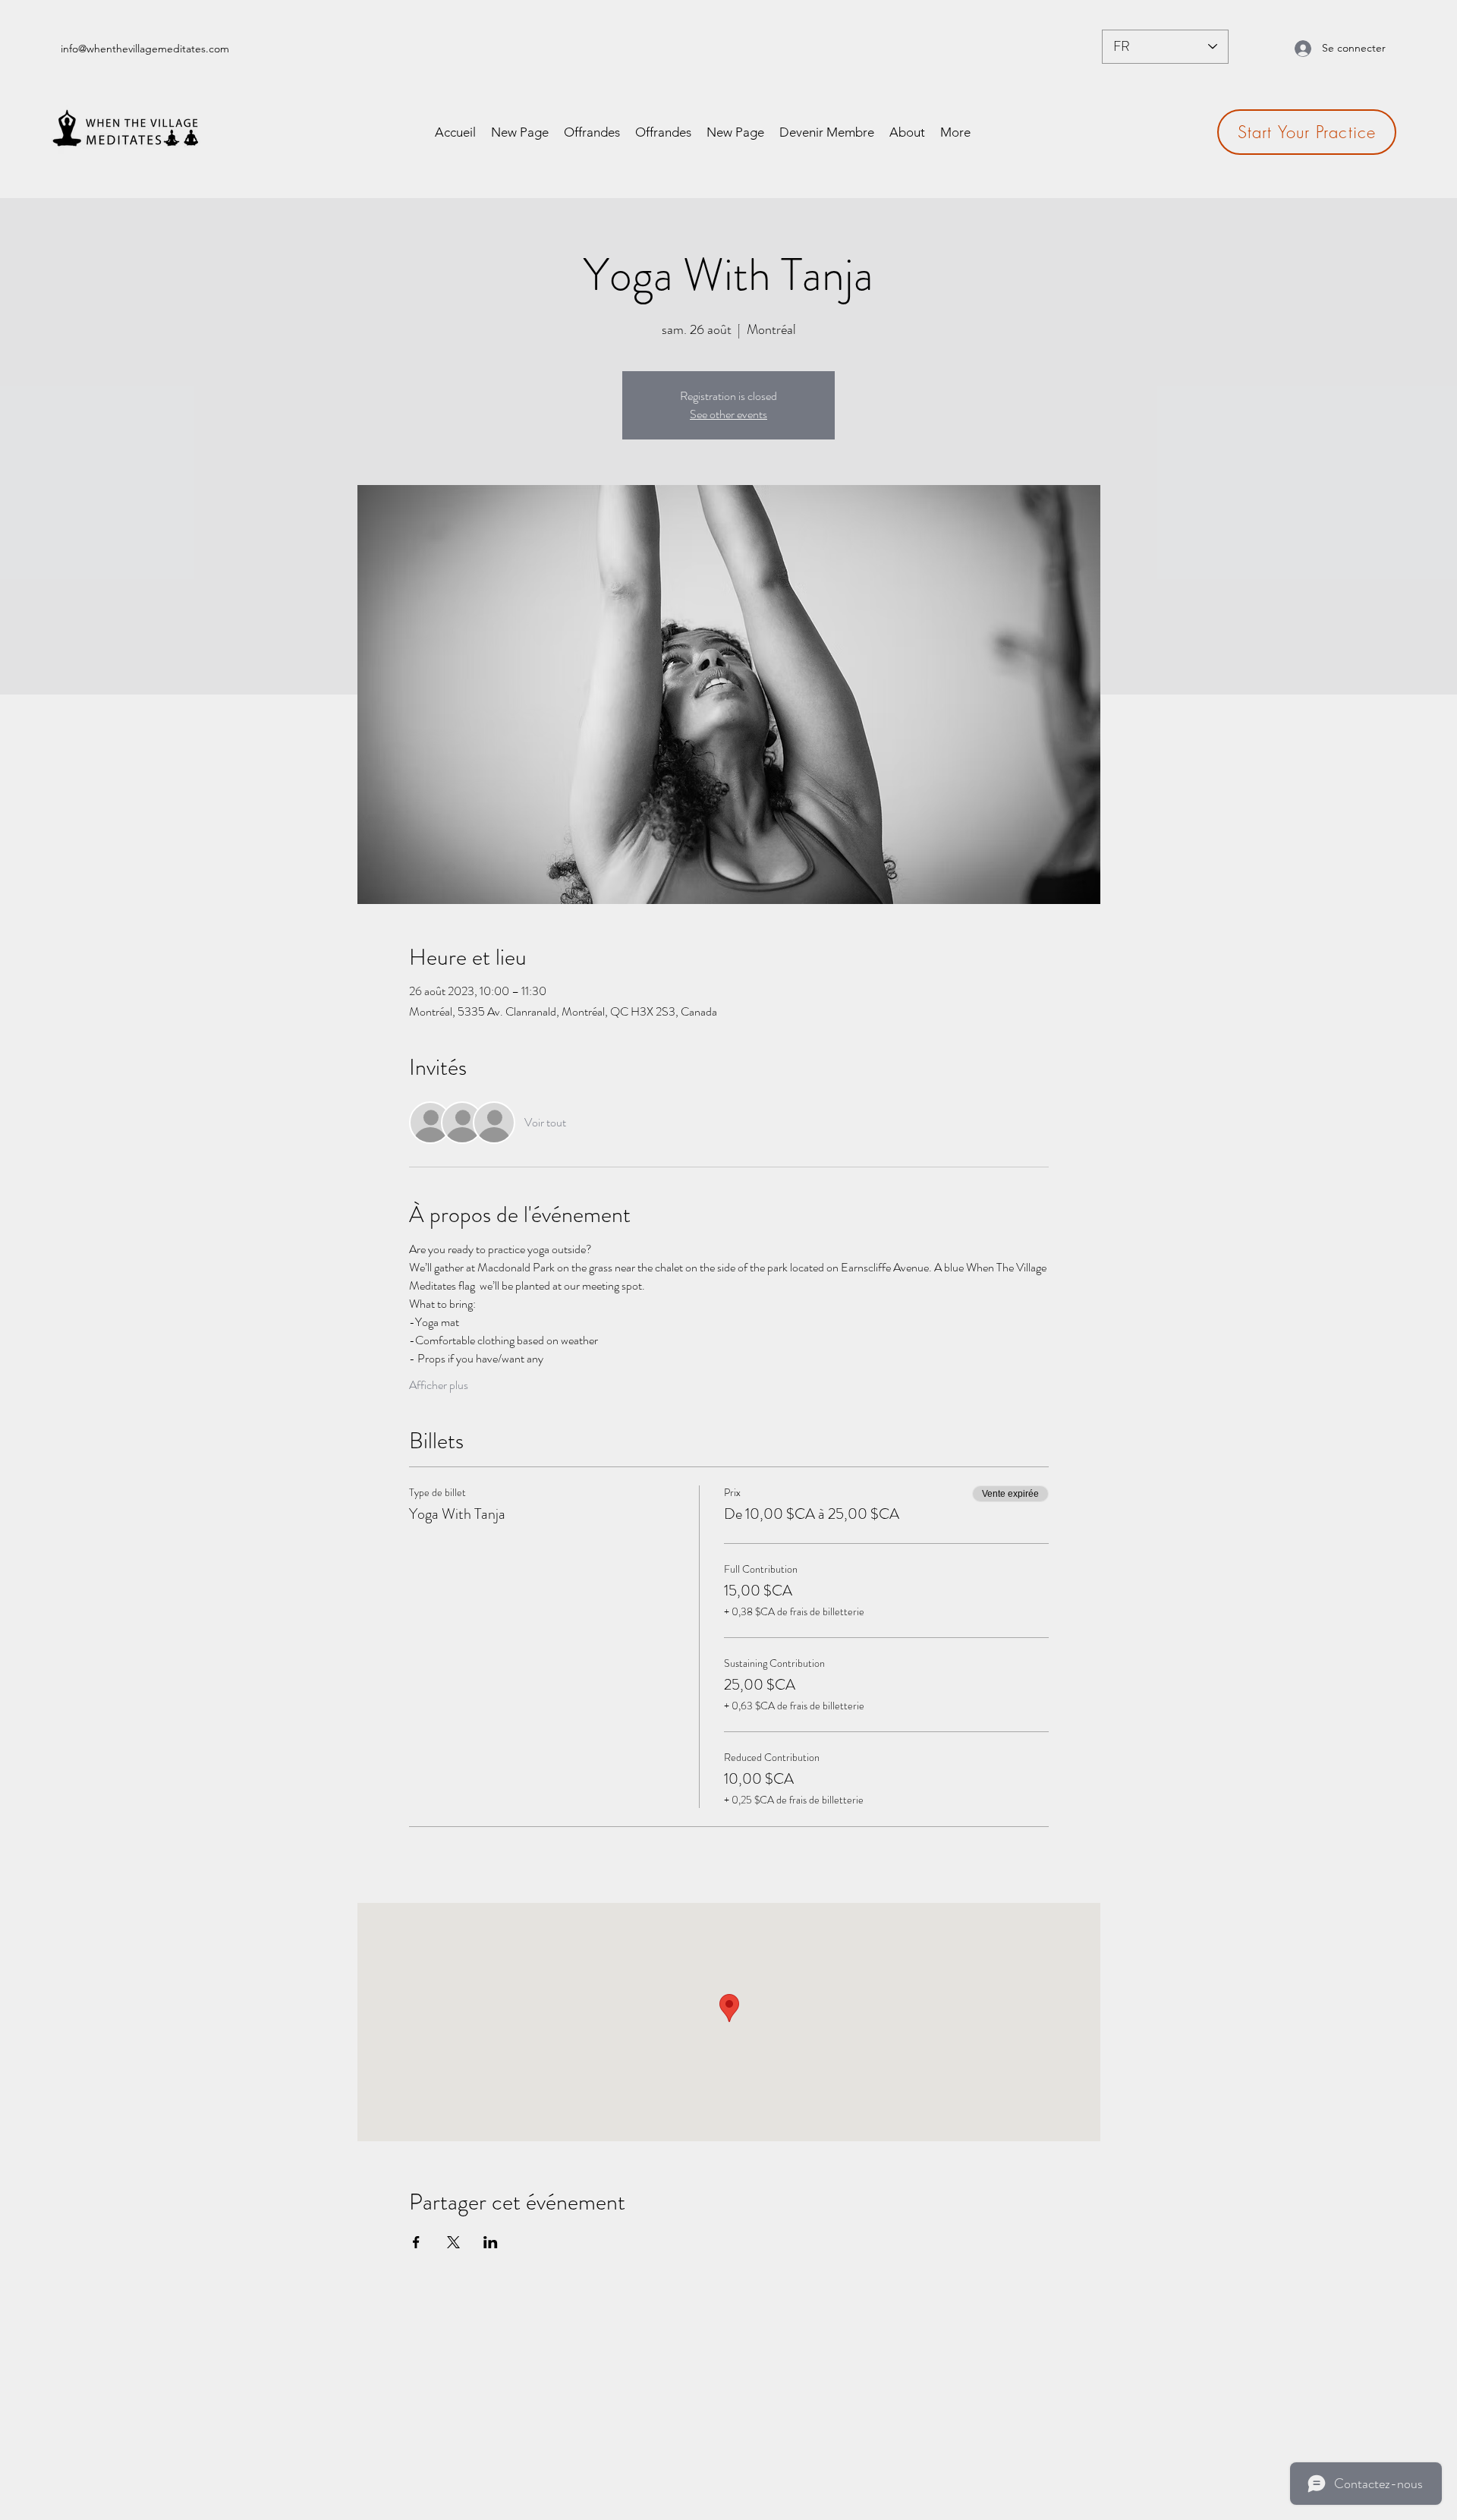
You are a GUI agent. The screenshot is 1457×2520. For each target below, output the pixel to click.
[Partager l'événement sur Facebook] (416, 2242)
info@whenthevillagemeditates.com (145, 49)
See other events (728, 414)
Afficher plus (439, 1385)
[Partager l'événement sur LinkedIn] (491, 2242)
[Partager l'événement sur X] (453, 2242)
